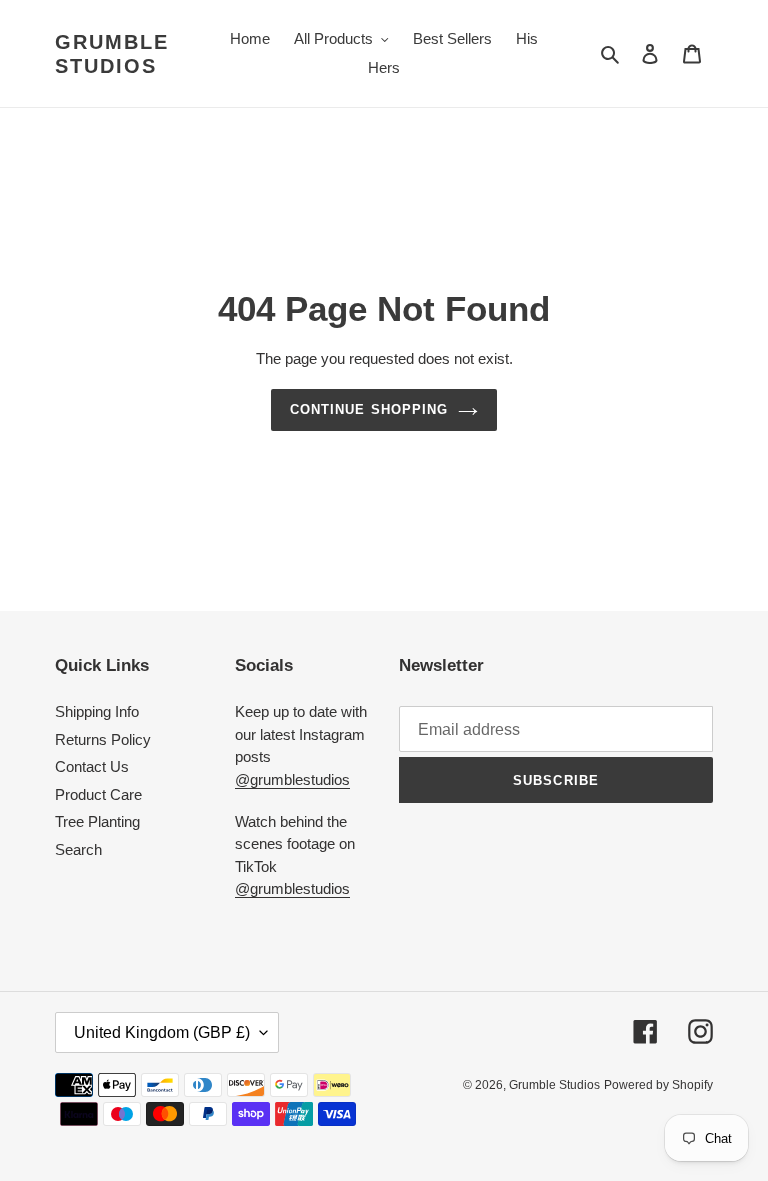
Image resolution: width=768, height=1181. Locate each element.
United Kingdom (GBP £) (162, 1032)
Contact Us (92, 766)
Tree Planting (97, 821)
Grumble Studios (112, 54)
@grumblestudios (292, 779)
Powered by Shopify (658, 1085)
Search (78, 849)
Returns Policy (103, 739)
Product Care (98, 794)
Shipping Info (97, 711)
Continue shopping (369, 409)
